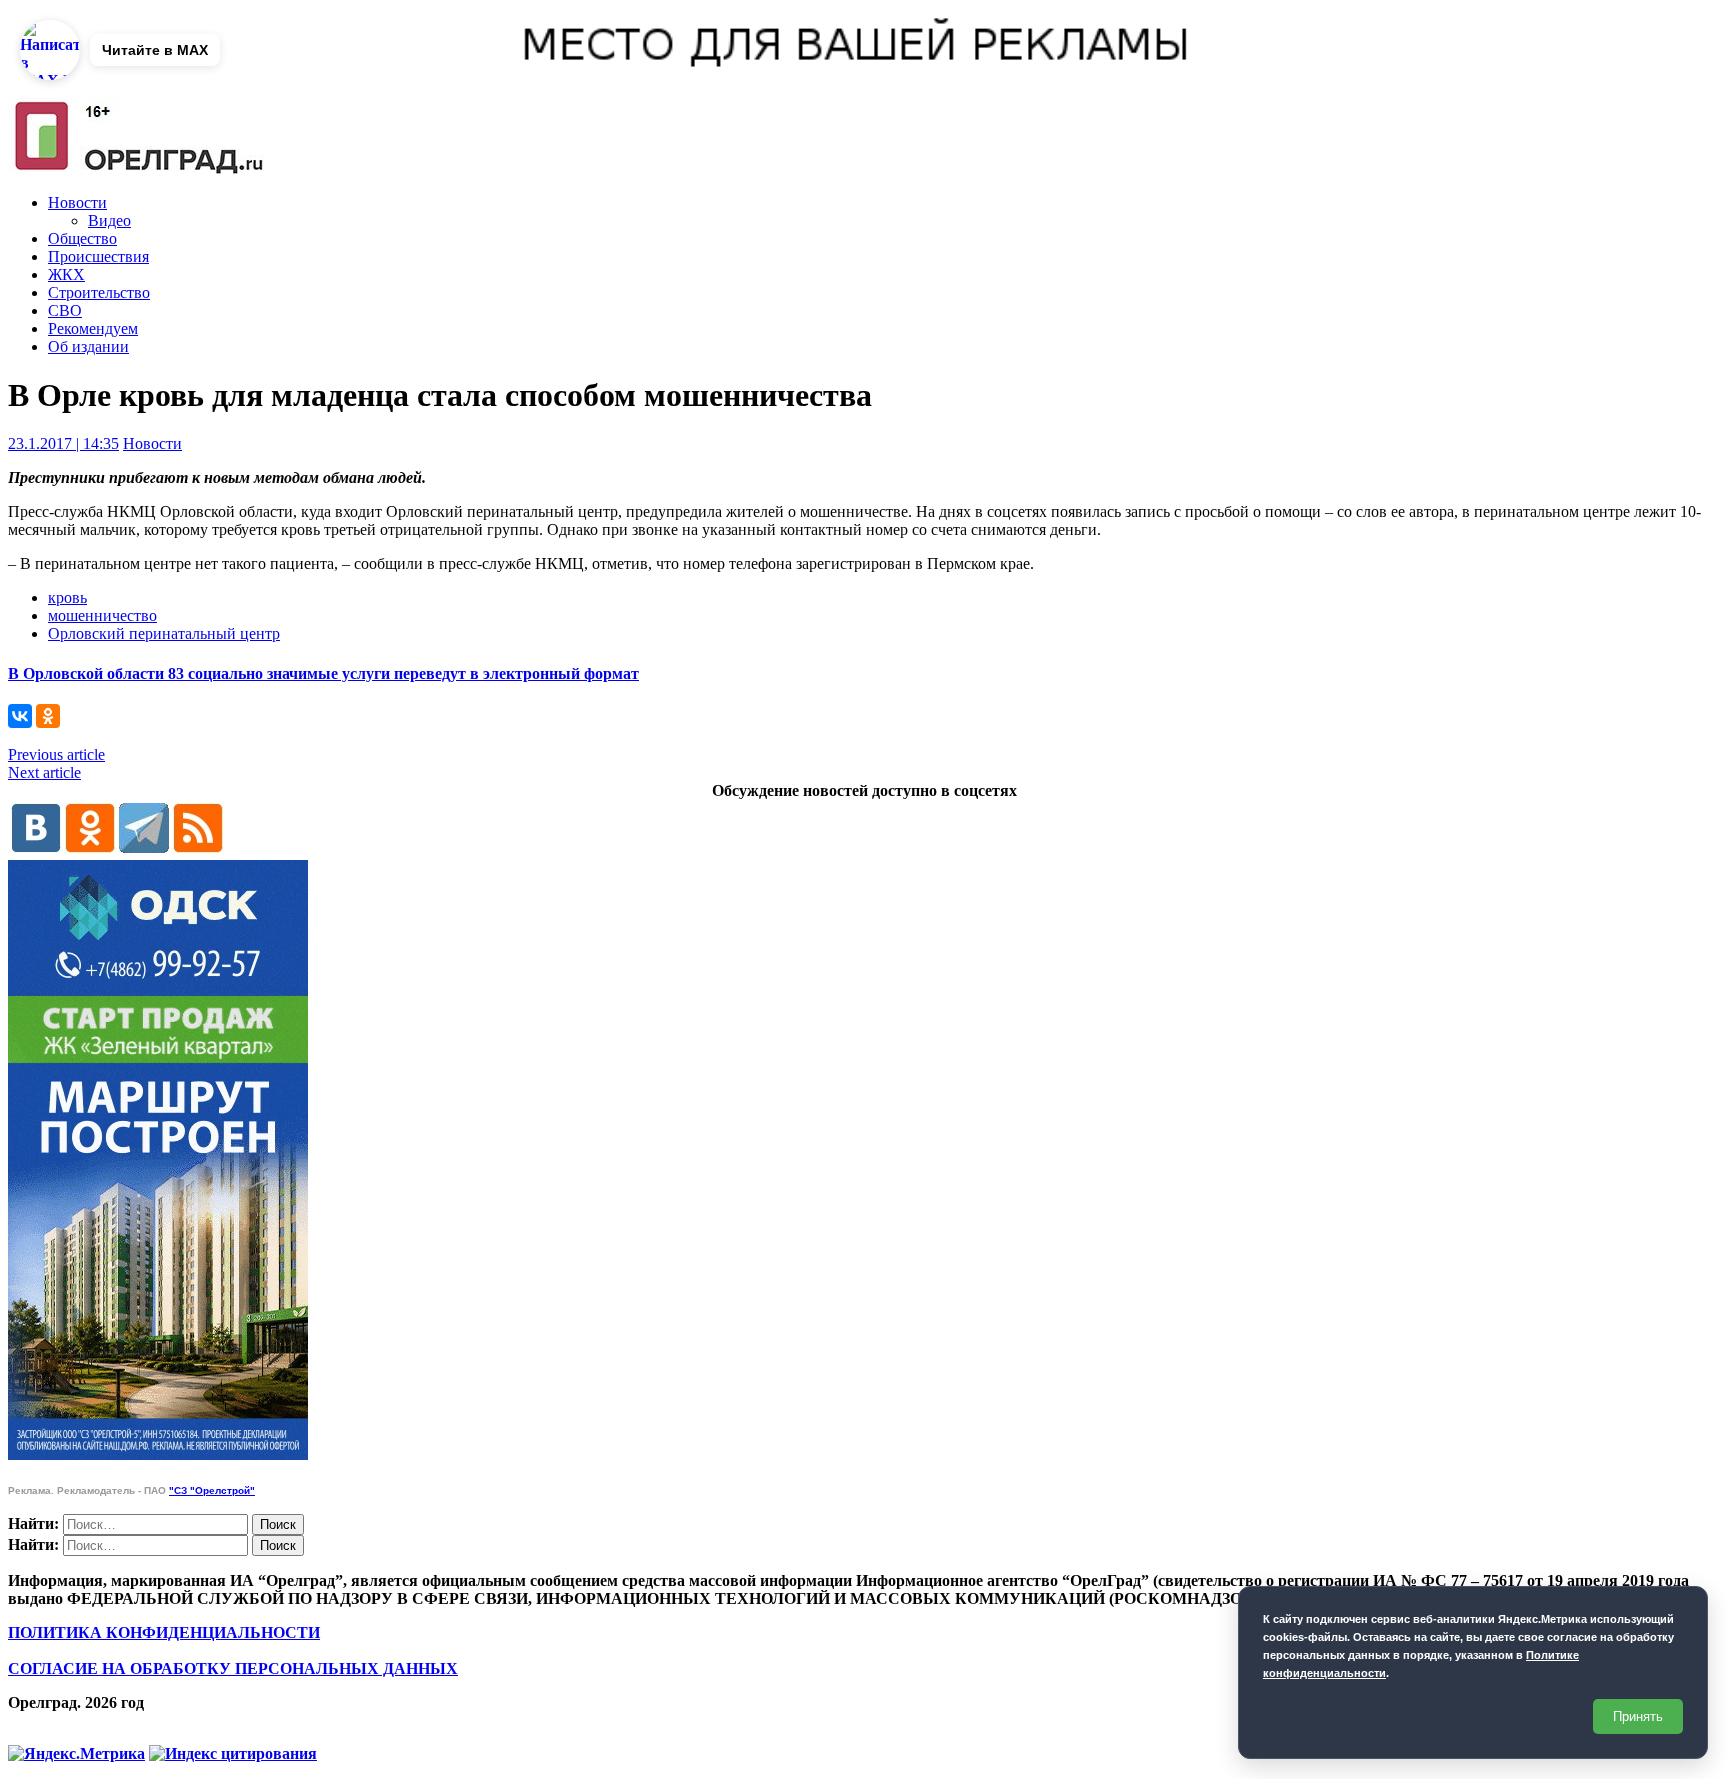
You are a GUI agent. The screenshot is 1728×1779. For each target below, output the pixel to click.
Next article (44, 772)
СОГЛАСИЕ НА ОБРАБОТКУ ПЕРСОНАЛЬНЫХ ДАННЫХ (233, 1668)
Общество (82, 238)
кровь (67, 597)
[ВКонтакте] (20, 716)
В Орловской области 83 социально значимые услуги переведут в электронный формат (323, 673)
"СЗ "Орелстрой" (212, 1490)
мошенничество (102, 615)
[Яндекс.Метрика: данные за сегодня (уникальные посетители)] (76, 1754)
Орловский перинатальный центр (164, 633)
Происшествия (98, 256)
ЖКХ (66, 274)
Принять (1638, 1716)
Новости (77, 202)
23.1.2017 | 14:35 (63, 443)
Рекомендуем (93, 328)
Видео (109, 220)
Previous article (56, 754)
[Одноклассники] (48, 716)
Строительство (99, 292)
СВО (65, 310)
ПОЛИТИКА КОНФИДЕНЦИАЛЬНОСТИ (164, 1632)
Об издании (88, 346)
